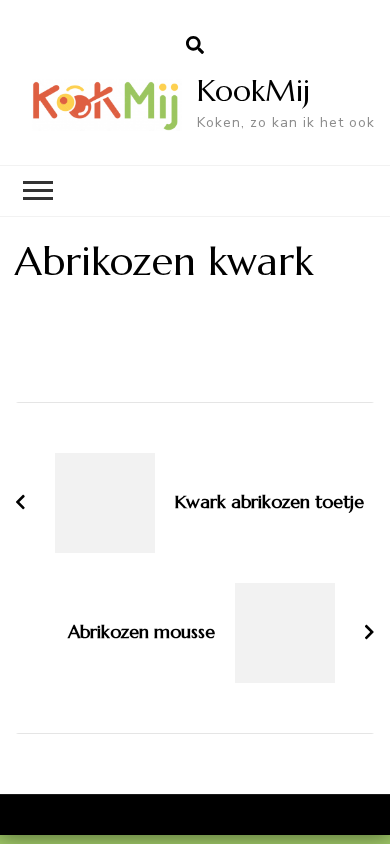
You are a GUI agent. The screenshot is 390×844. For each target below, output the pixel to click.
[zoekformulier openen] (195, 46)
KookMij (253, 90)
